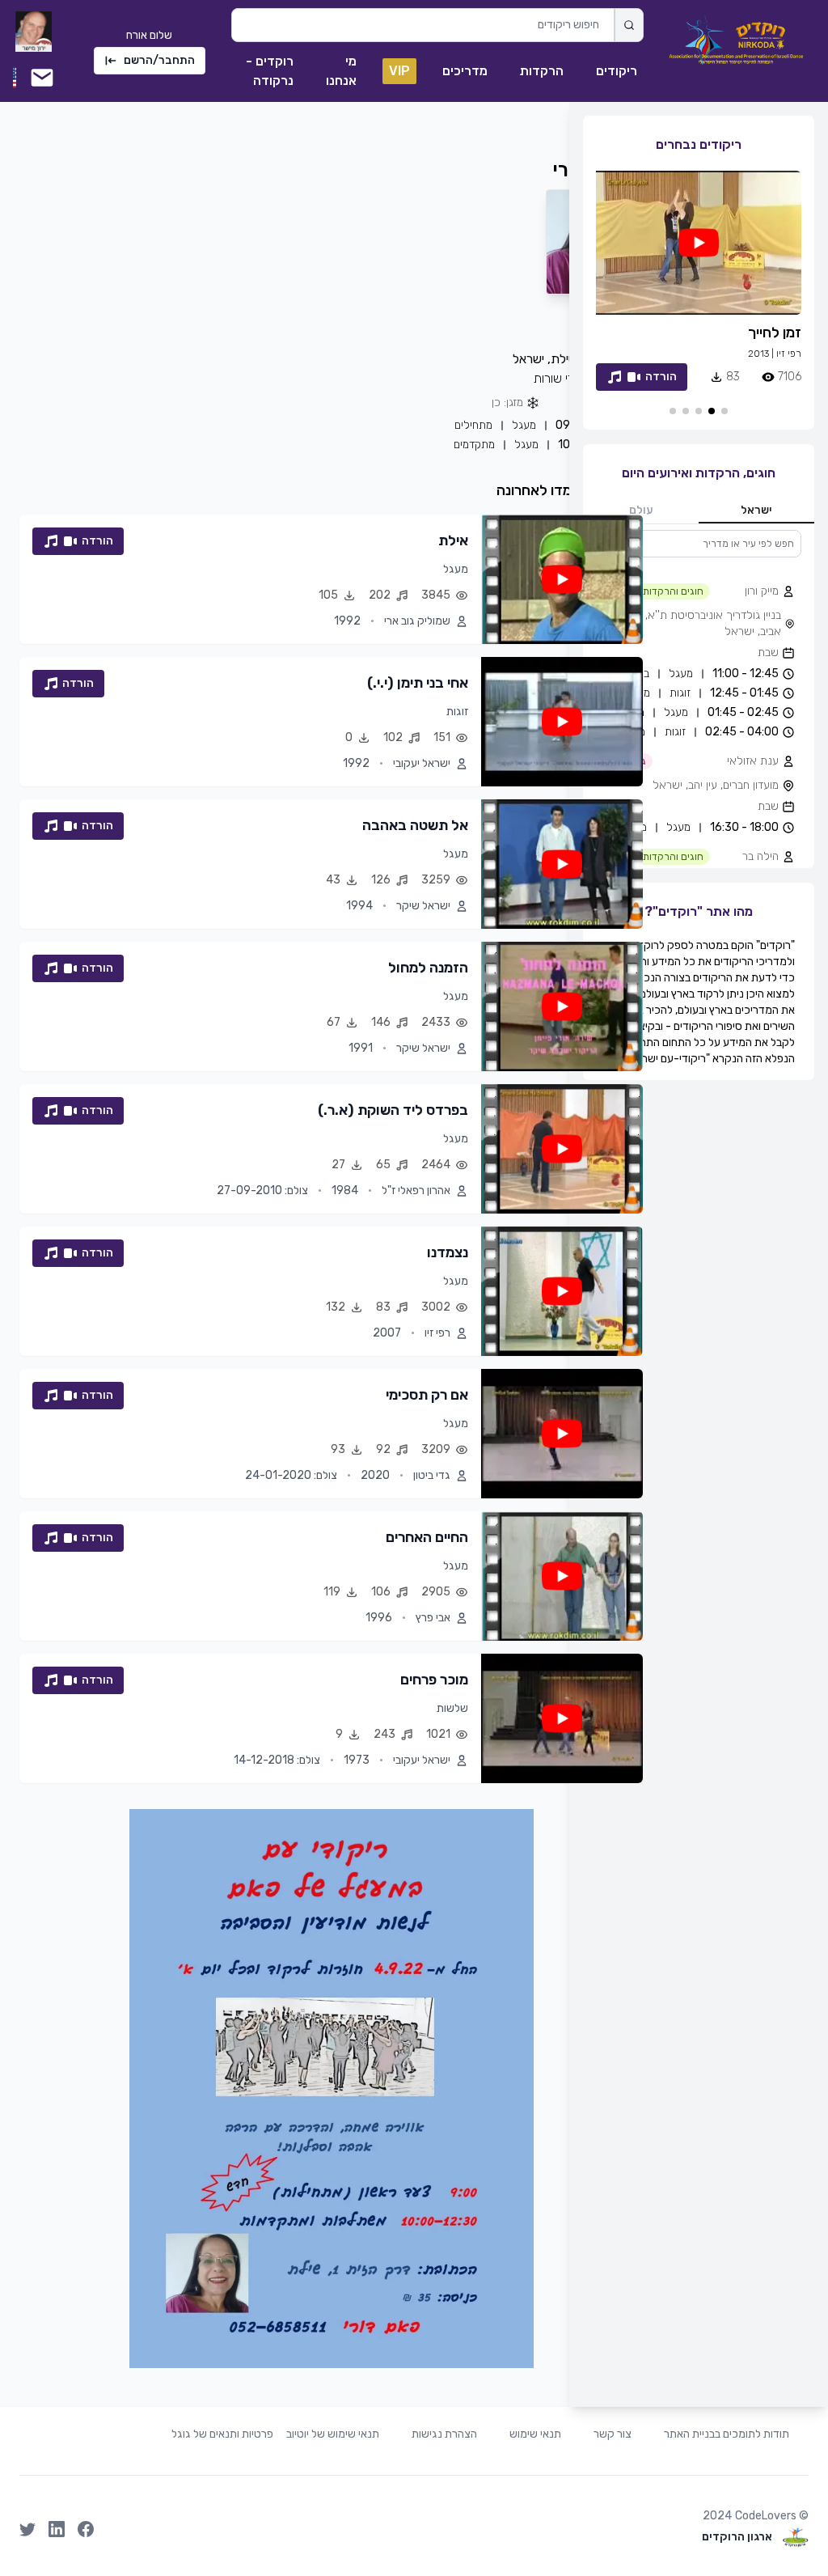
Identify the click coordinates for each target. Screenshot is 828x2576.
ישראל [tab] (756, 510)
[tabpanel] (699, 699)
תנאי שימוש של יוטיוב (333, 2434)
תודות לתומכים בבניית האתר (727, 2434)
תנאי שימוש (535, 2434)
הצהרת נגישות (444, 2434)
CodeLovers (766, 2516)
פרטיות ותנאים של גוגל (222, 2434)
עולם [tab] (641, 510)
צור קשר (613, 2434)
